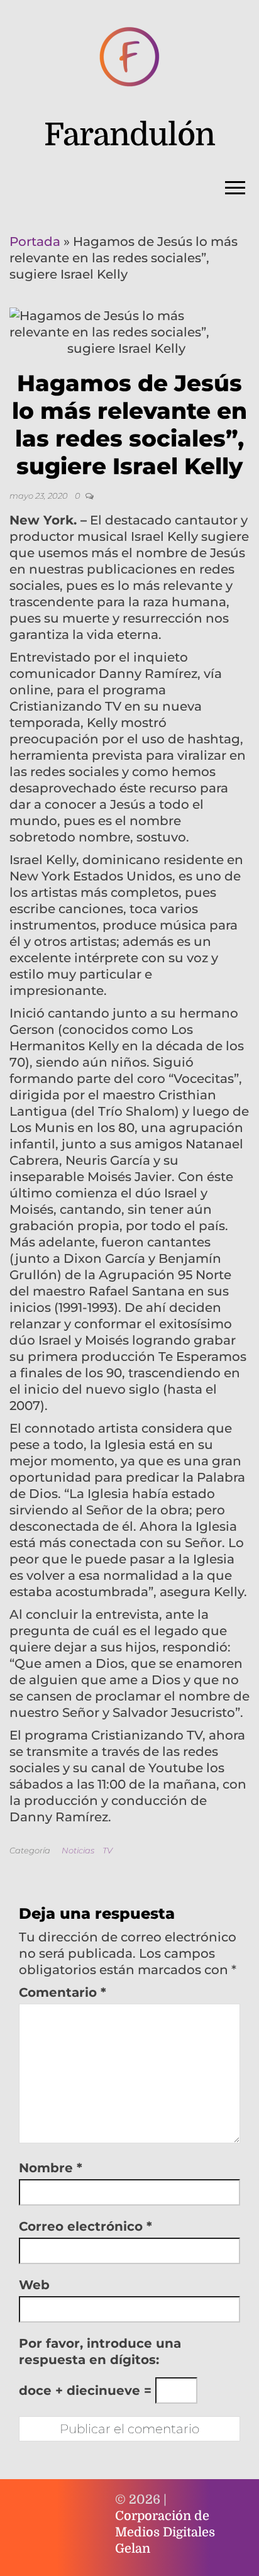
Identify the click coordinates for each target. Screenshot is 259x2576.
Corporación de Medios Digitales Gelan (165, 2532)
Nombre (51, 2168)
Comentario (63, 1992)
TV (107, 1850)
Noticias (78, 1850)
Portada (35, 241)
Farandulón (129, 135)
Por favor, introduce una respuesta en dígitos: (100, 2351)
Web (34, 2285)
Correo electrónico (85, 2226)
